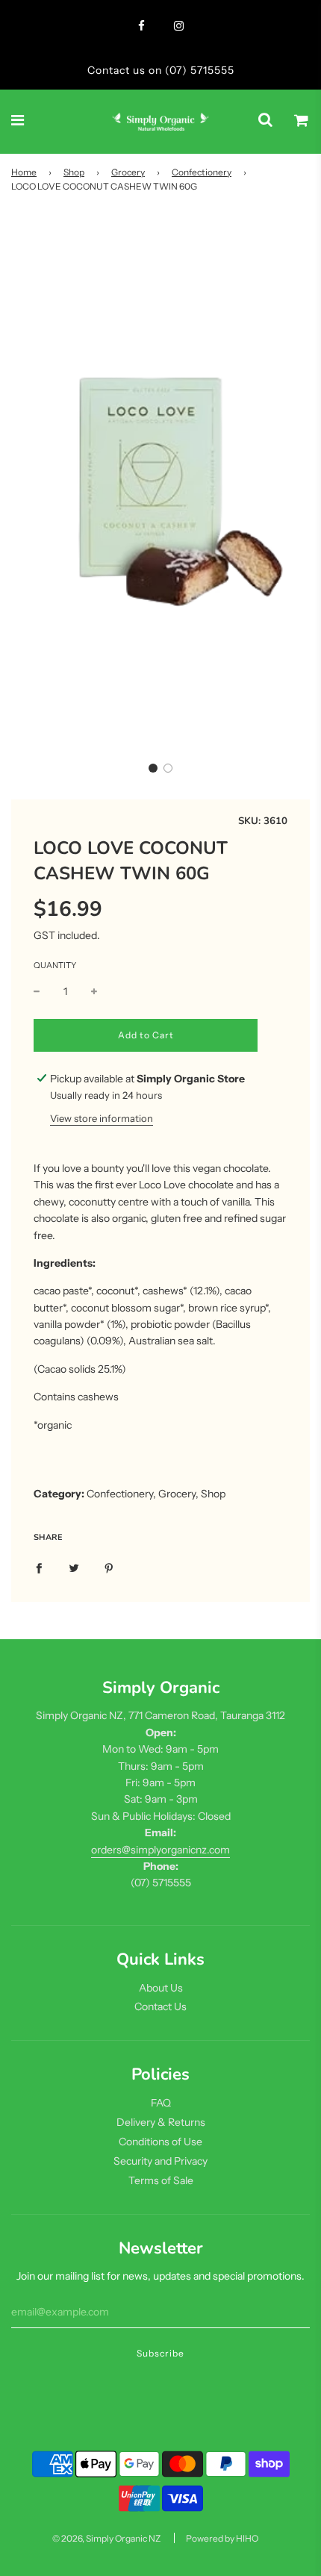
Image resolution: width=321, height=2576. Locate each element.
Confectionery (202, 172)
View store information (102, 1118)
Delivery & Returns (161, 2122)
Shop (74, 172)
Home (24, 172)
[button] (153, 768)
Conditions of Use (160, 2142)
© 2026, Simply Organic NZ (106, 2538)
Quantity (55, 965)
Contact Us (160, 2006)
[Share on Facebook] (39, 1567)
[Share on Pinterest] (109, 1567)
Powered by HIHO (222, 2538)
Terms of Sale (161, 2180)
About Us (161, 1988)
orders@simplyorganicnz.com (160, 1850)
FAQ (161, 2103)
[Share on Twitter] (74, 1567)
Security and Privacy (160, 2161)
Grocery (128, 172)
